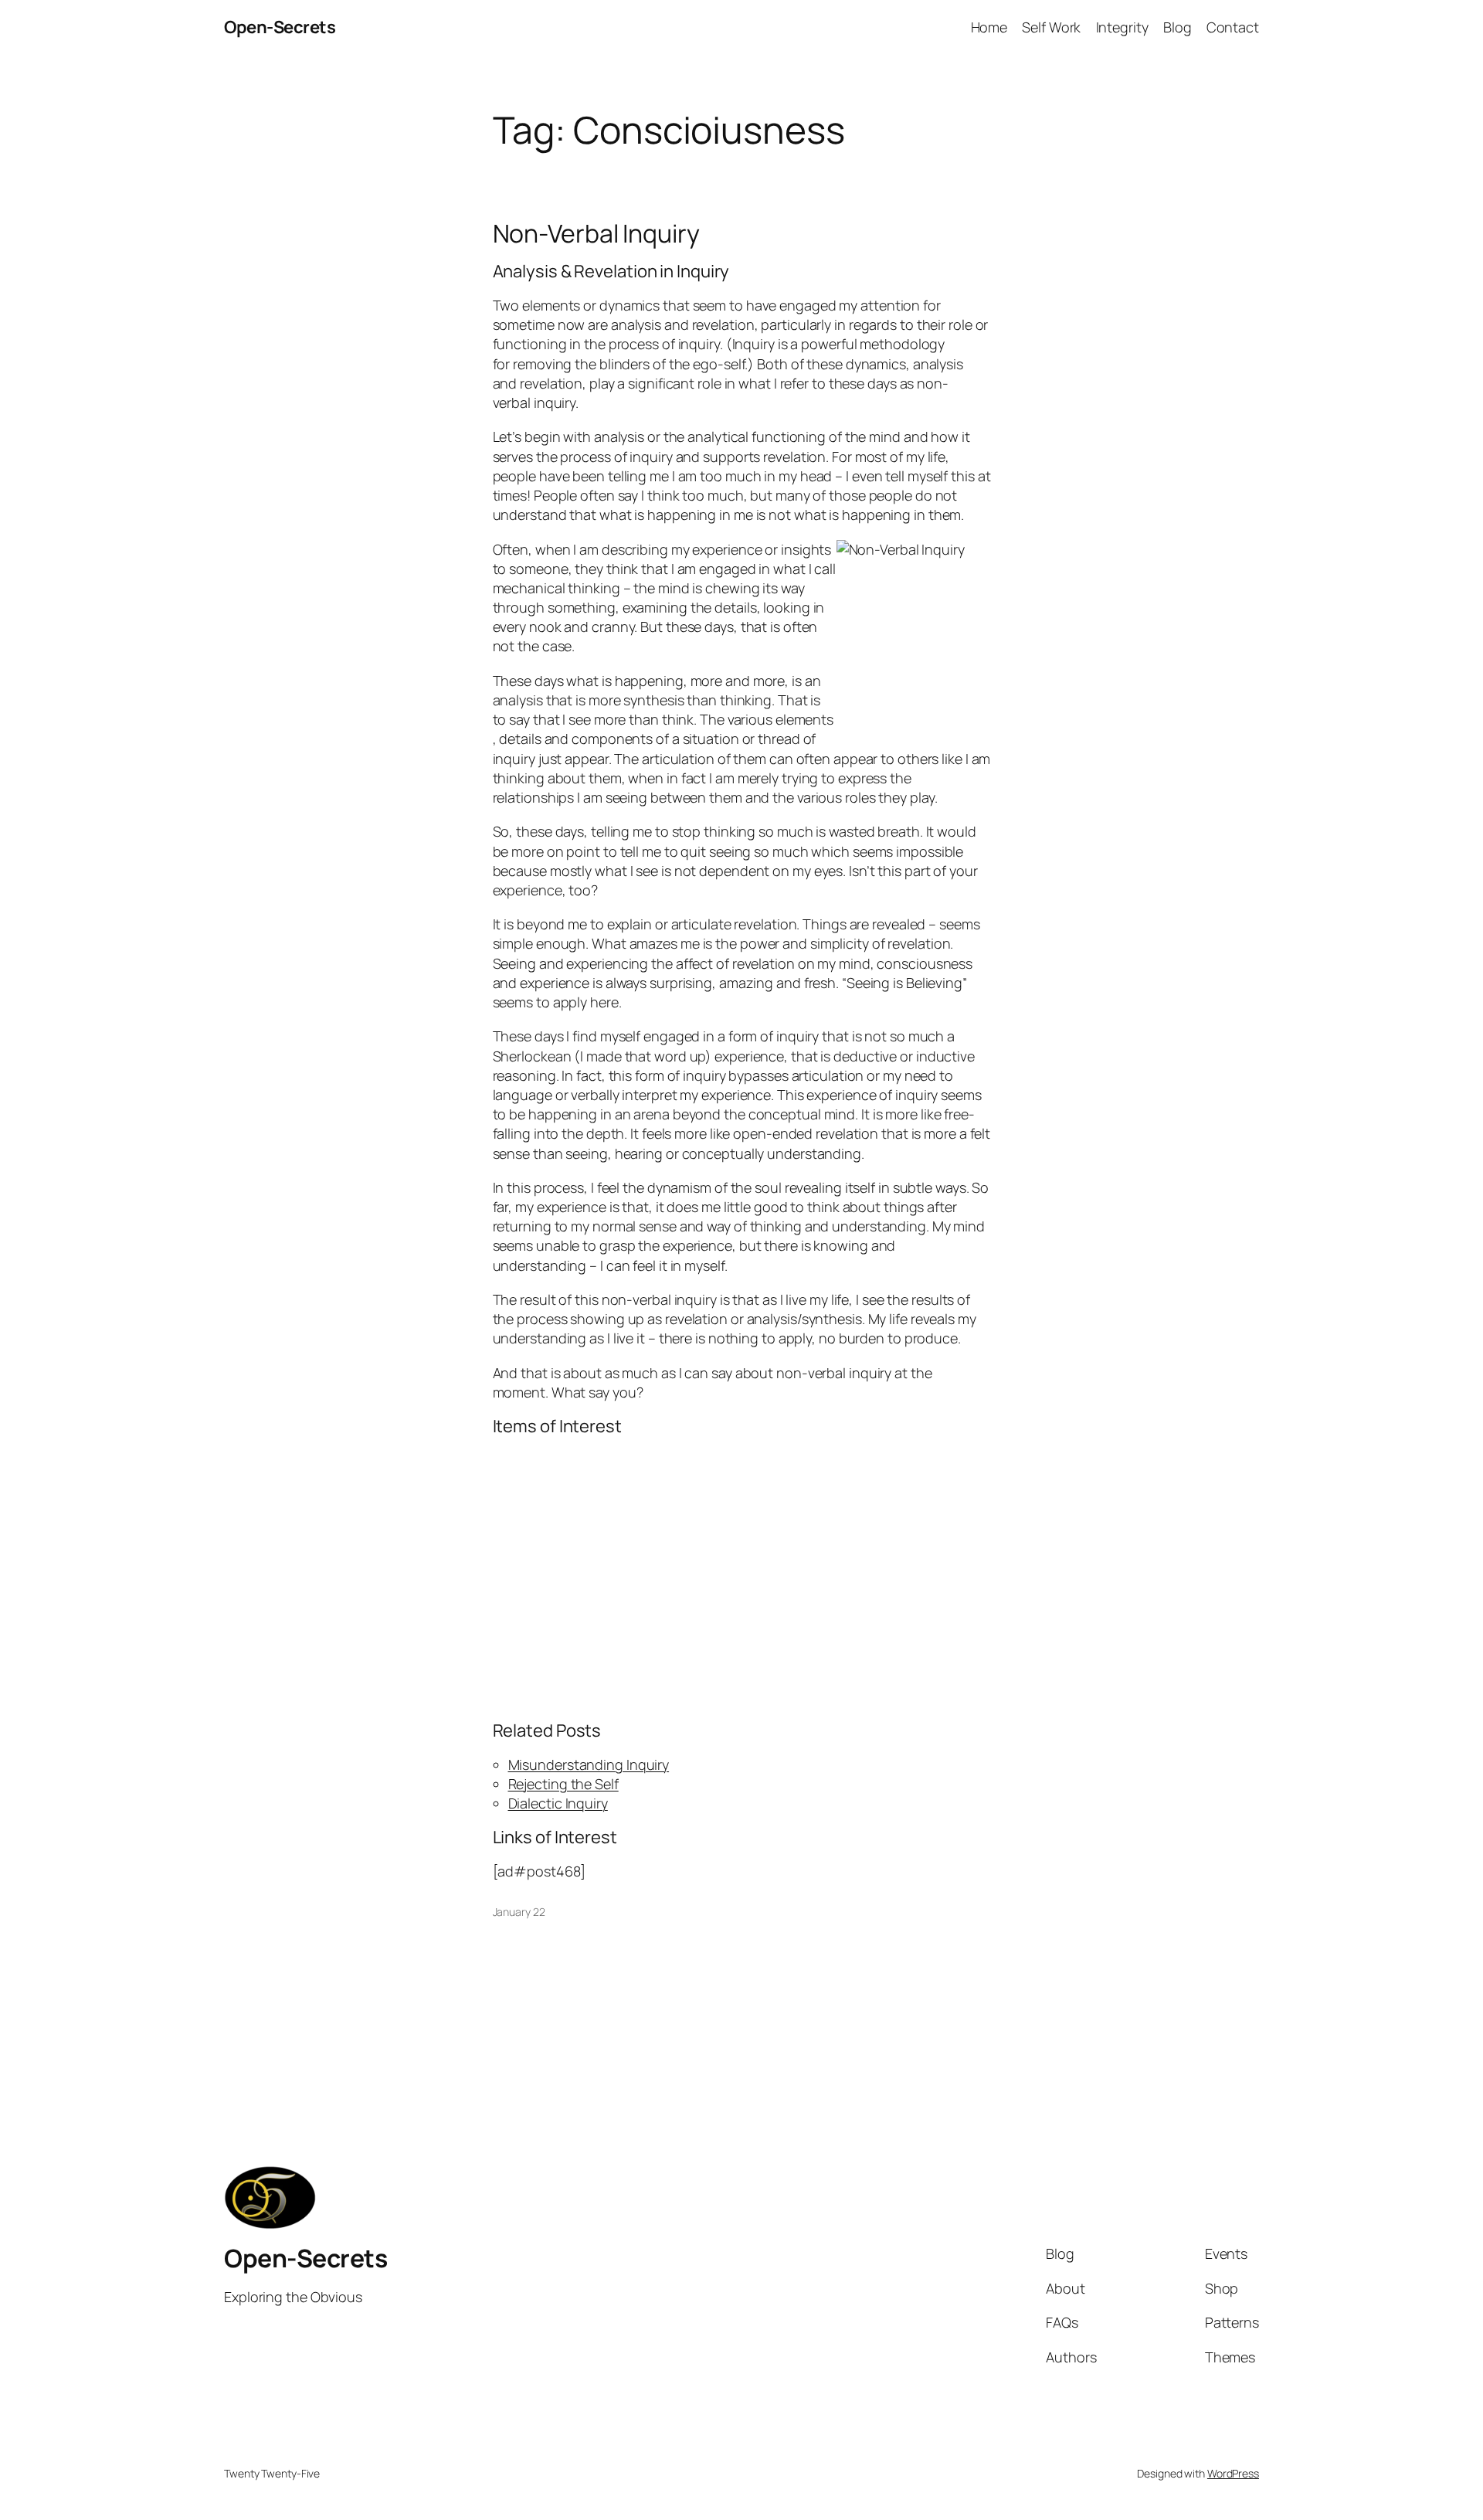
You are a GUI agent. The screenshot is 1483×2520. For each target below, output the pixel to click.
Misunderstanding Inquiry (589, 1764)
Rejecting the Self (563, 1784)
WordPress (1233, 2473)
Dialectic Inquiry (558, 1803)
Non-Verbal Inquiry (596, 233)
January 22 (519, 1912)
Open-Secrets (280, 27)
